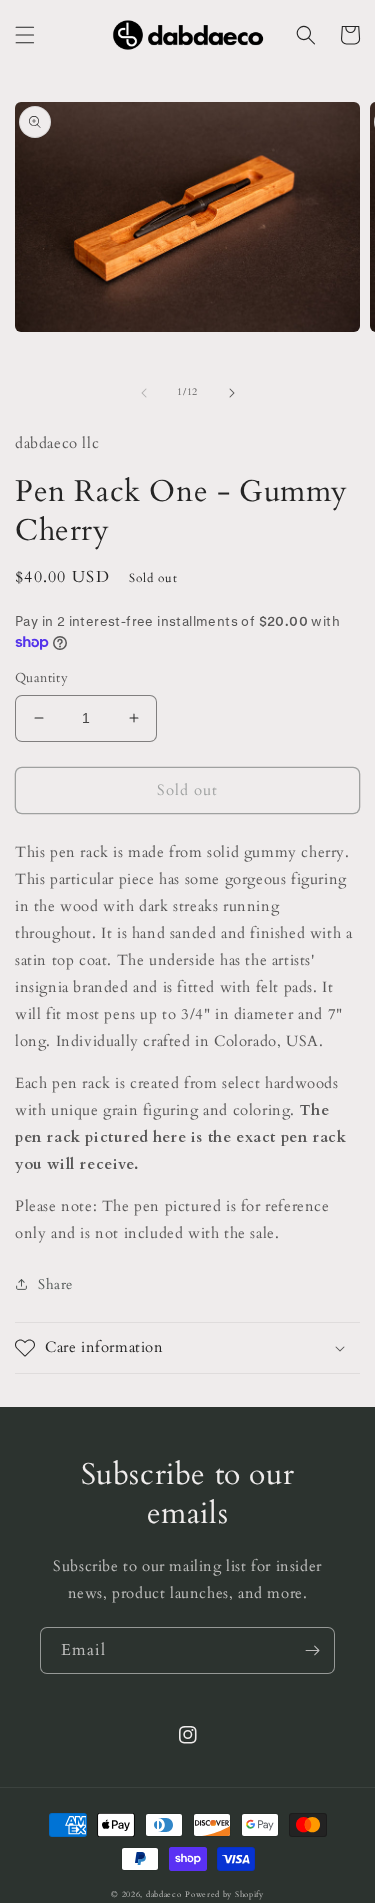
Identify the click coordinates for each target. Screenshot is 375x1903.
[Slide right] (232, 393)
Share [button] (55, 1284)
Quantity (41, 678)
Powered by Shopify (224, 1894)
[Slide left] (144, 393)
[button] (25, 35)
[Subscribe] (312, 1650)
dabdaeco (164, 1894)
